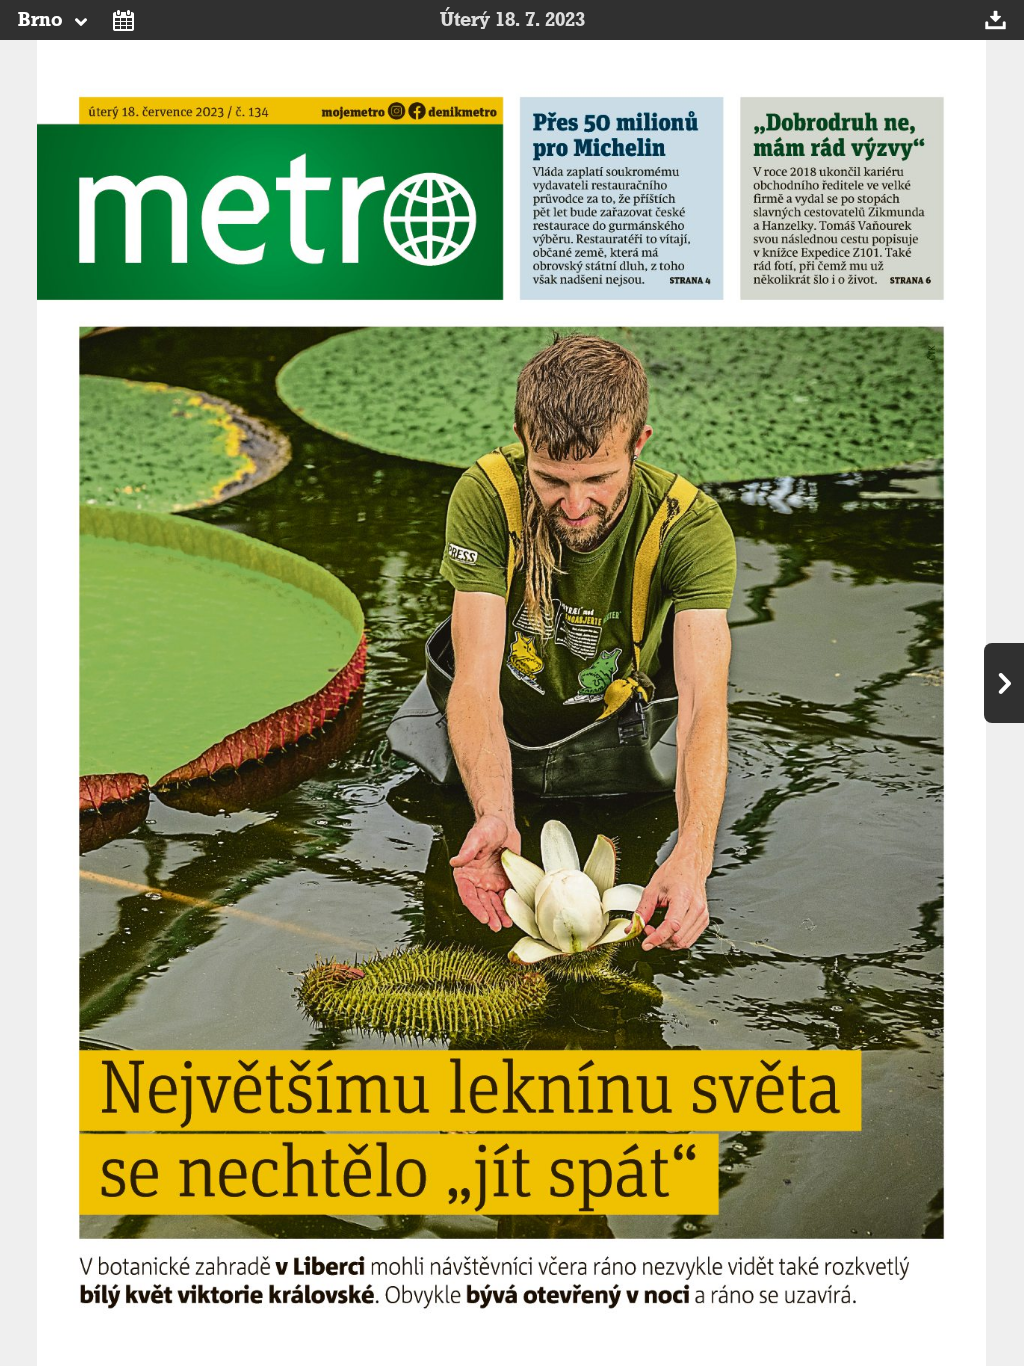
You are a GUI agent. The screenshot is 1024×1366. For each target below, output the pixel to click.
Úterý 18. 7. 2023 (512, 20)
